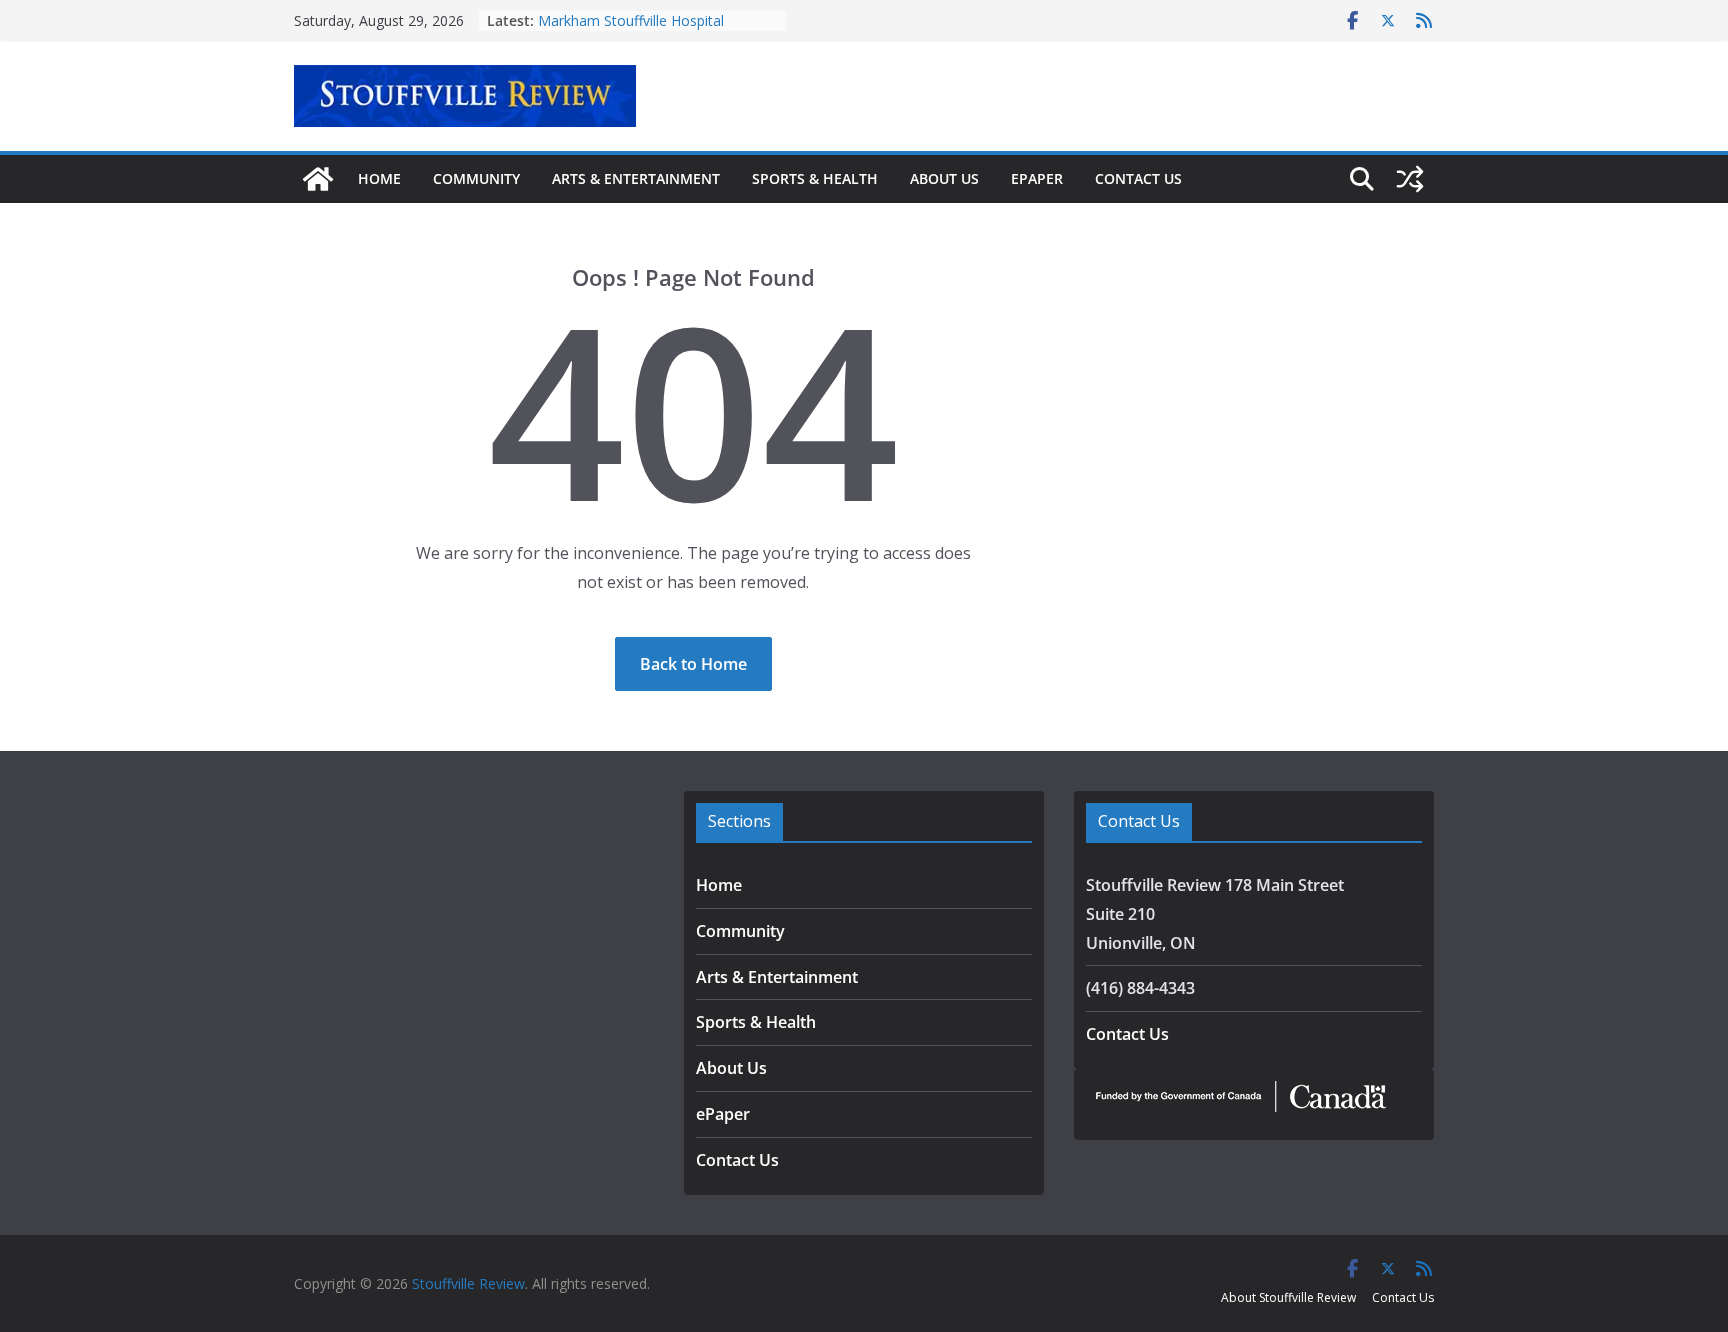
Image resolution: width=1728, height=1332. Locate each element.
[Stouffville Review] (318, 179)
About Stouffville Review (1288, 1297)
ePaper (1037, 178)
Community (476, 178)
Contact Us (1138, 178)
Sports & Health (815, 178)
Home (379, 178)
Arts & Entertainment (636, 178)
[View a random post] (1410, 179)
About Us (944, 178)
